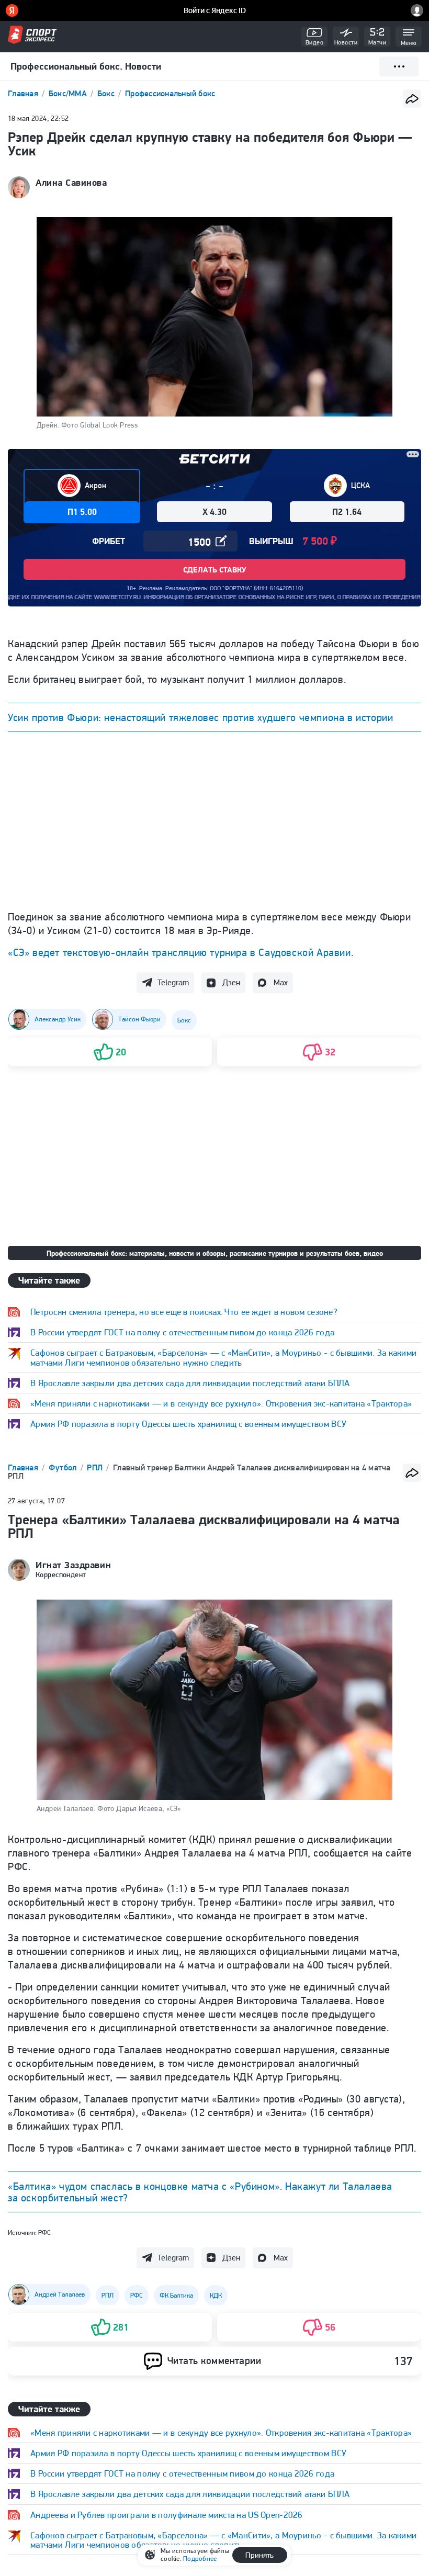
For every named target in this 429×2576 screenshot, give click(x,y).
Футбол (64, 1467)
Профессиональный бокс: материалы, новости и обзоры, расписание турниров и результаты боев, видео (215, 1253)
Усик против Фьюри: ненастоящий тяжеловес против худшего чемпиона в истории (200, 717)
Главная (24, 93)
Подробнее (200, 2558)
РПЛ (96, 1467)
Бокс (107, 93)
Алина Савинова (71, 183)
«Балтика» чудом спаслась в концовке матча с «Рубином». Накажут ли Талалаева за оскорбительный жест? (200, 2192)
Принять (259, 2555)
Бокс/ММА (69, 93)
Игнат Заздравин (73, 1565)
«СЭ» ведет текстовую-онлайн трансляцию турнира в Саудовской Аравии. (180, 952)
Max (281, 982)
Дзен (231, 982)
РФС (44, 2232)
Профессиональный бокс (170, 93)
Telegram (173, 982)
